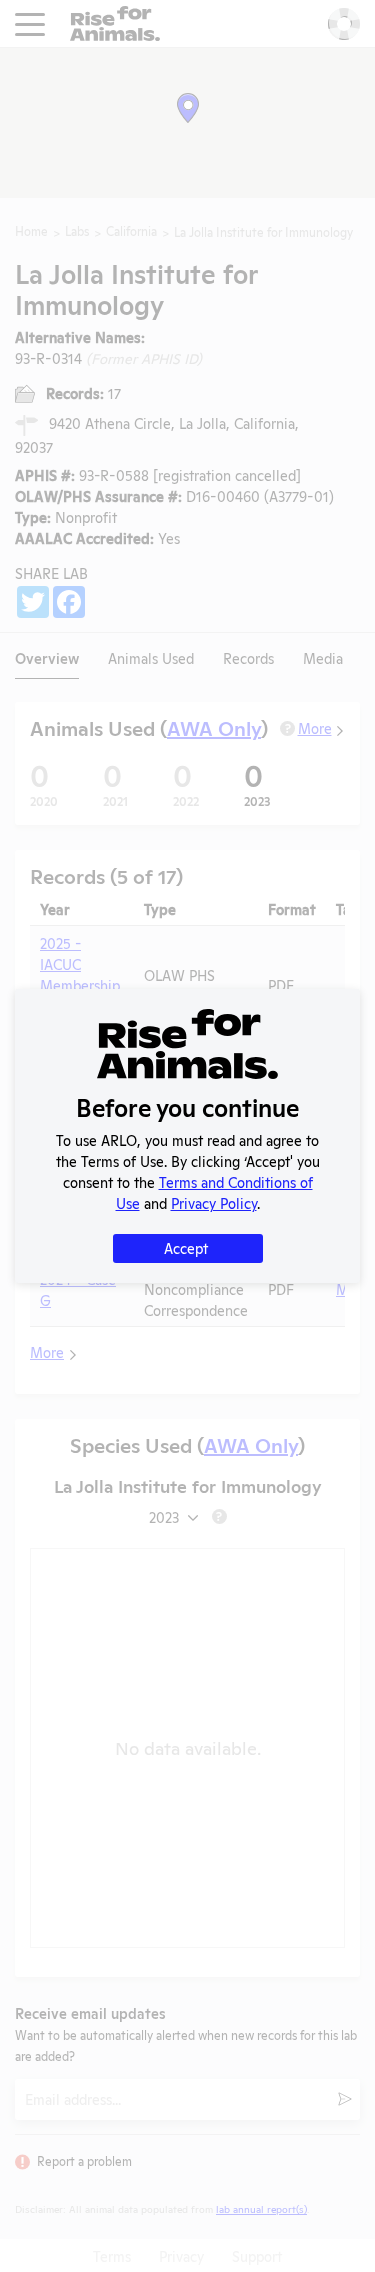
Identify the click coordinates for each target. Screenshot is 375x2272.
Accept (186, 1247)
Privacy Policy (214, 1202)
